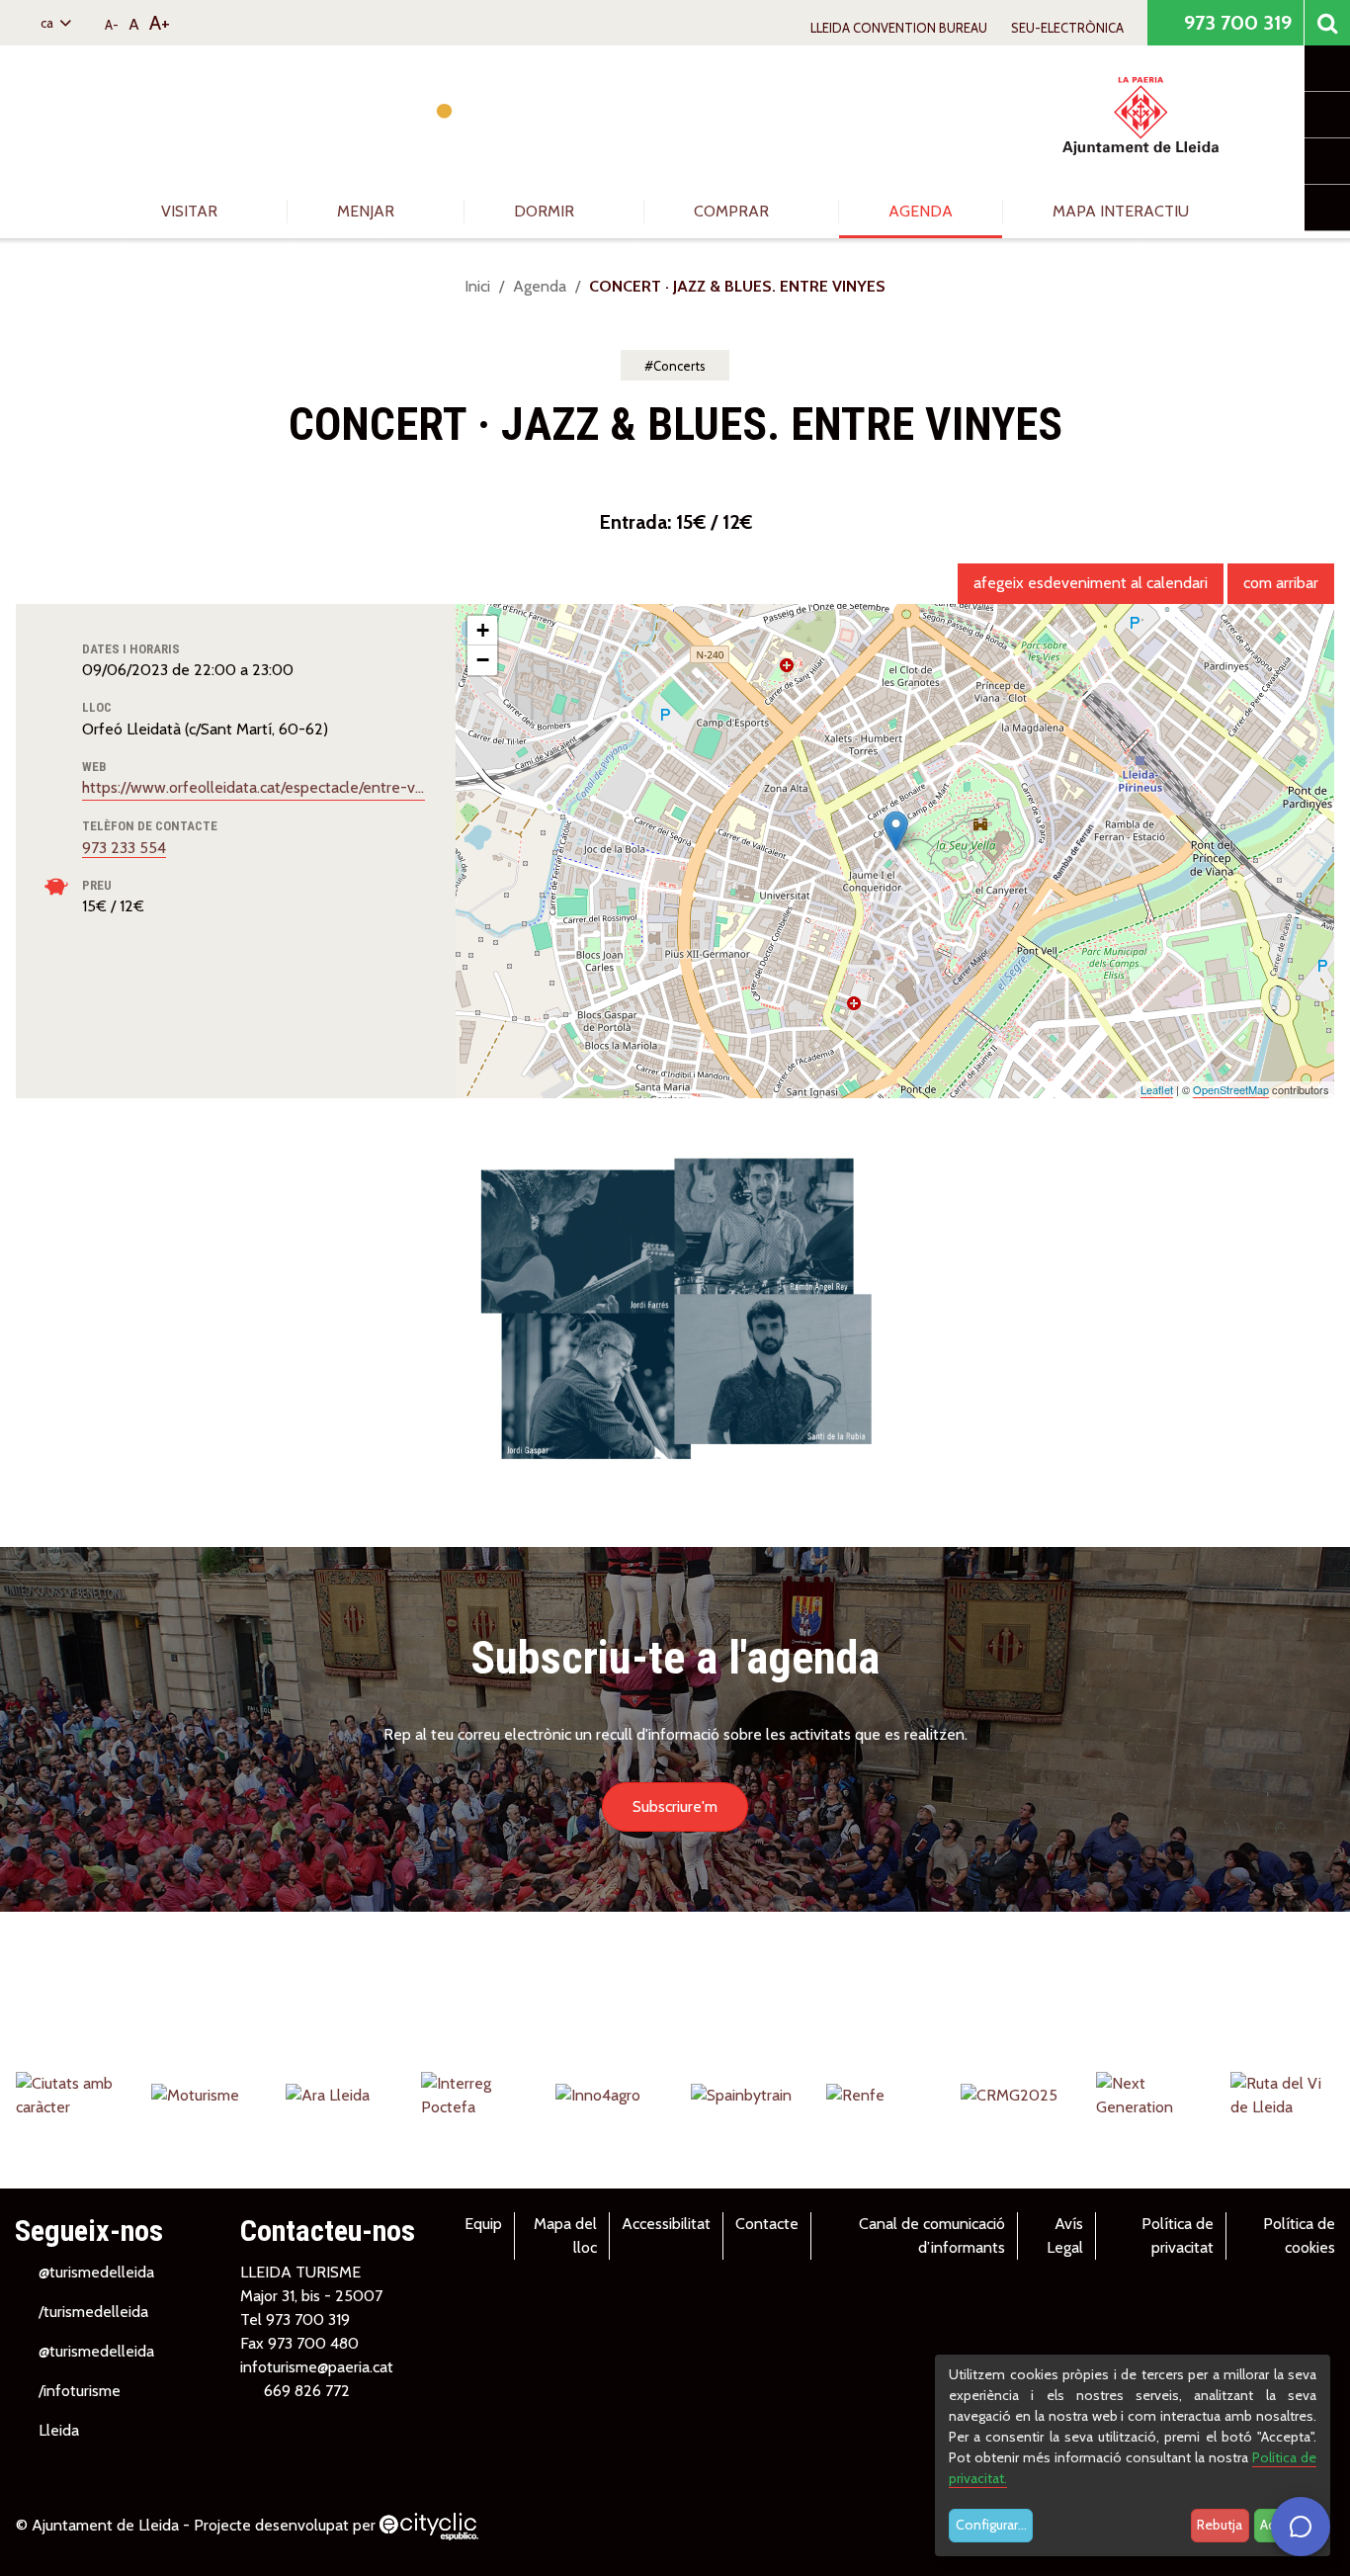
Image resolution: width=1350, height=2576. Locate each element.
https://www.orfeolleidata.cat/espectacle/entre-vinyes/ (253, 787)
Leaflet (1157, 1089)
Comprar (733, 211)
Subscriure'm (675, 1806)
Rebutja (1220, 2525)
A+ (160, 23)
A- (112, 25)
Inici (477, 286)
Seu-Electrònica (1067, 28)
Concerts (679, 366)
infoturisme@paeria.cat (317, 2367)
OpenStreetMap (1231, 1089)
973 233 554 (124, 848)
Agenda (921, 211)
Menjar (368, 211)
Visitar (191, 211)
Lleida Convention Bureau (899, 28)
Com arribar (1281, 583)
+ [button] (483, 630)
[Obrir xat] (1301, 2527)
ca (48, 23)
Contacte (767, 2224)
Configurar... (991, 2525)
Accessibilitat (666, 2224)
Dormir (546, 211)
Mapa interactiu (1121, 211)
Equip (483, 2224)
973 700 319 (1235, 23)
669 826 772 (307, 2391)
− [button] (483, 660)
